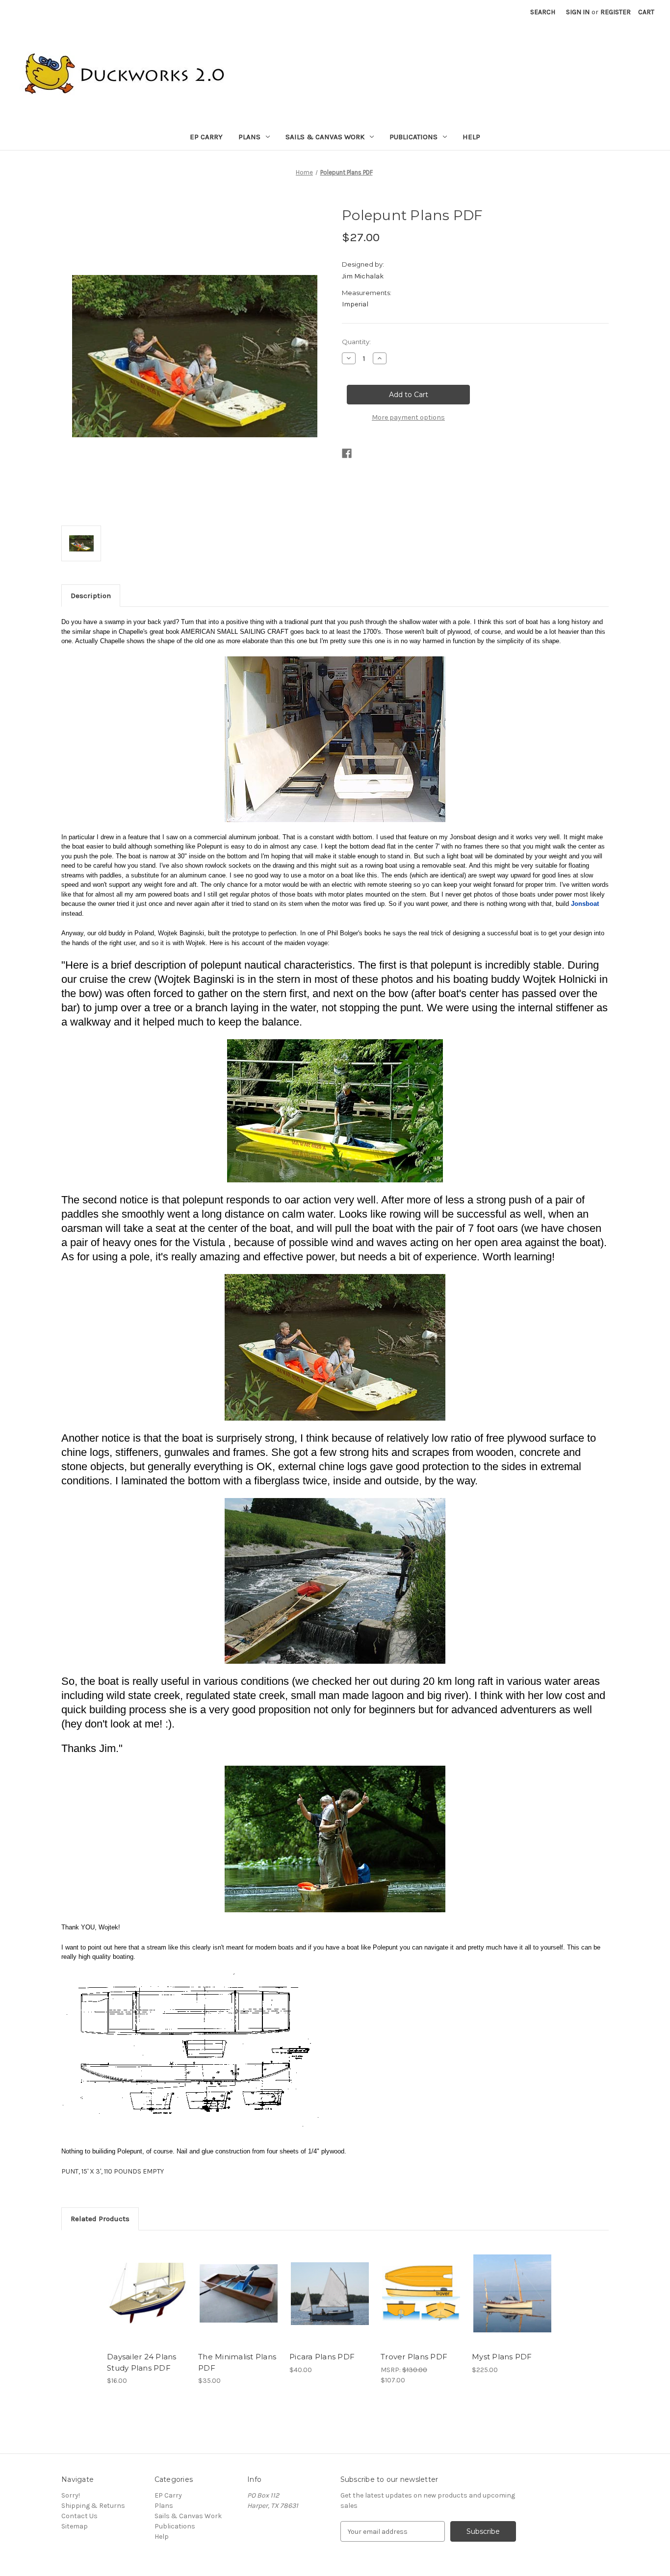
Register (616, 12)
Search (543, 12)
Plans (249, 137)
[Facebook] (347, 453)
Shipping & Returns (93, 2506)
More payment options (408, 417)
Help (471, 137)
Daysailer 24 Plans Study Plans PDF (142, 2362)
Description (91, 596)
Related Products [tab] (100, 2219)
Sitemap (75, 2526)
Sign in (578, 12)
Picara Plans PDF (322, 2357)
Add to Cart (147, 2294)
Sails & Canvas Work (325, 137)
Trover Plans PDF (414, 2357)
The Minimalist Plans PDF (237, 2362)
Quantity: (356, 342)
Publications (413, 137)
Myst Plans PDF (502, 2357)
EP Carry (206, 137)
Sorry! (71, 2495)
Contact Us (79, 2516)
